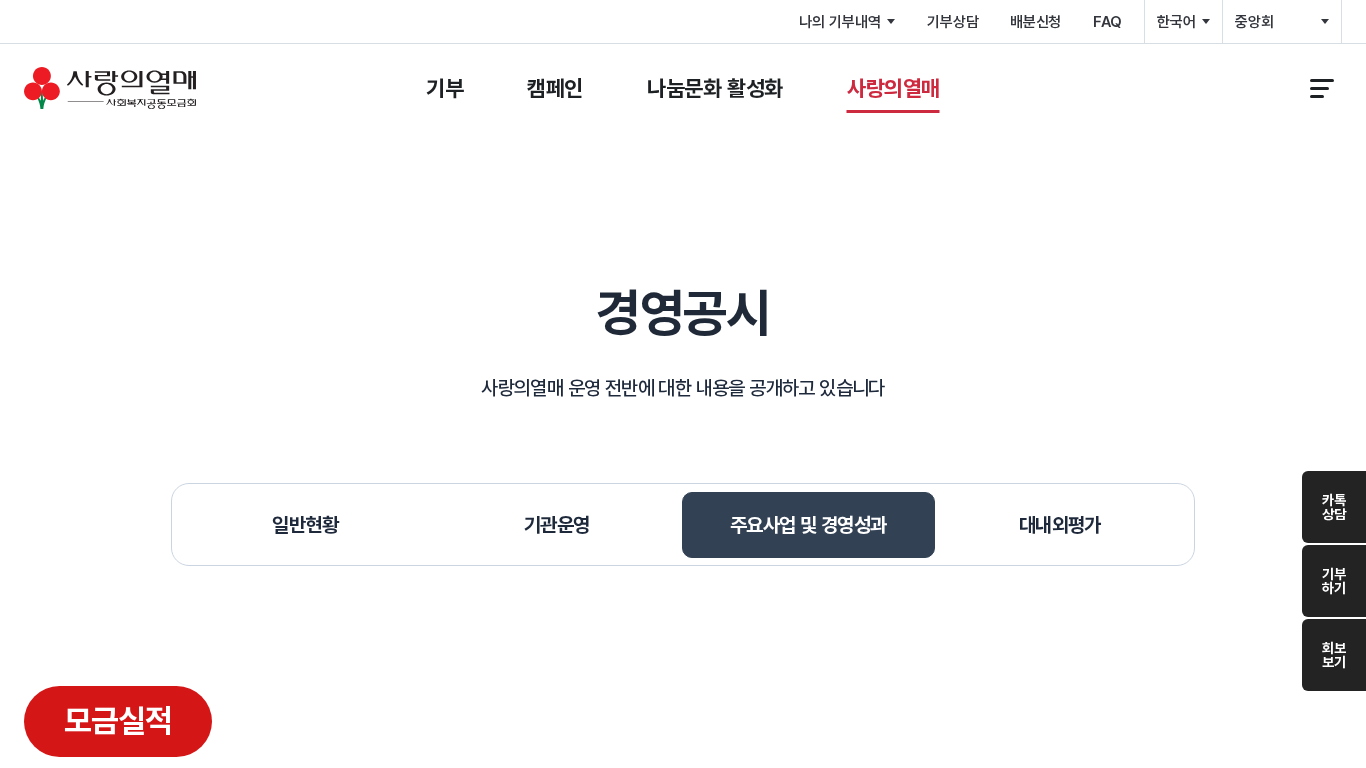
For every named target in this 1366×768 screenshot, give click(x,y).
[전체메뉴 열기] (1322, 88)
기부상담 (952, 22)
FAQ (1107, 22)
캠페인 (555, 88)
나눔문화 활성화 (715, 88)
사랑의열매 (893, 88)
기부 (444, 88)
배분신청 (1035, 22)
